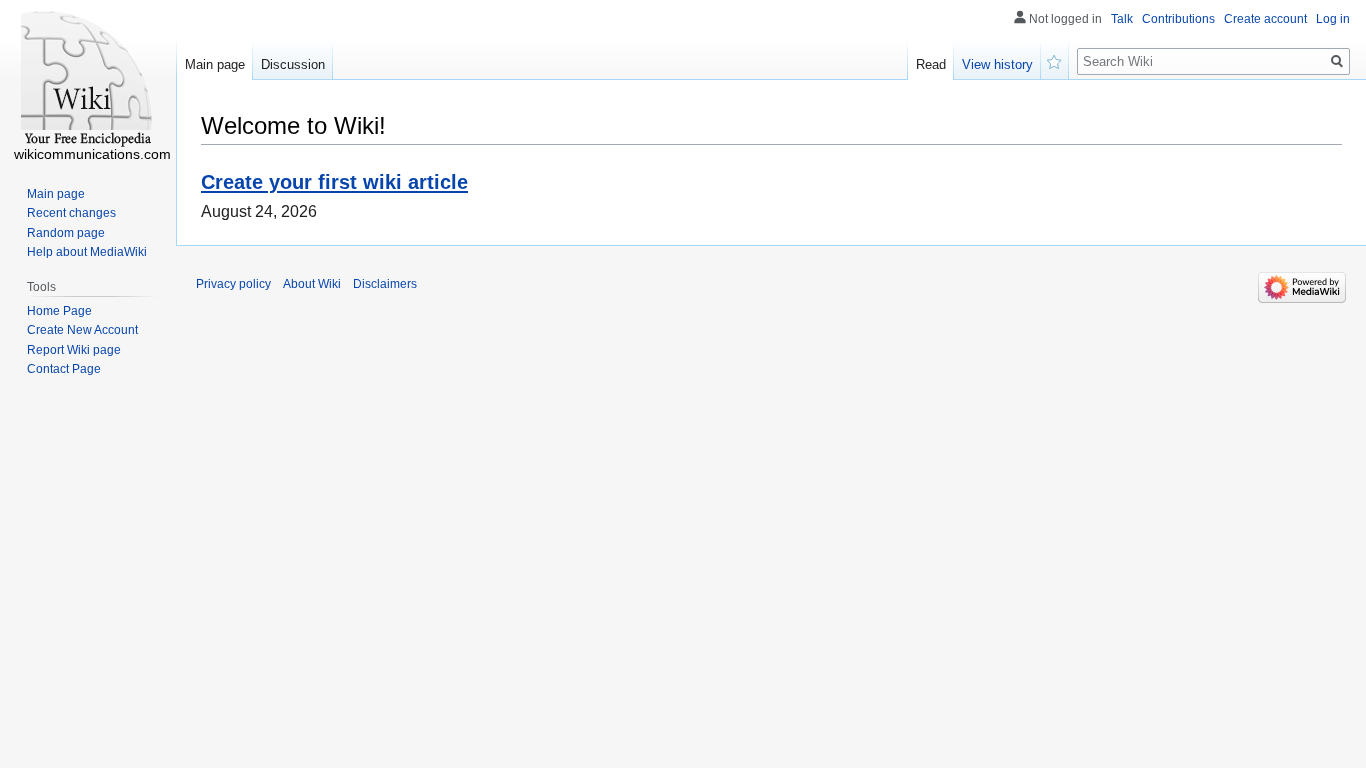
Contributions (1178, 19)
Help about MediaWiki (87, 252)
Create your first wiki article (334, 181)
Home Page (59, 311)
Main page (215, 64)
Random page (66, 233)
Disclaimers (385, 284)
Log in (1333, 19)
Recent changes (71, 213)
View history (997, 64)
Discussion (293, 64)
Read (931, 64)
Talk (1122, 19)
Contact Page (64, 369)
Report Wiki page (74, 350)
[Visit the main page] (88, 80)
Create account (1265, 19)
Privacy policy (233, 284)
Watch (1055, 60)
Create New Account (82, 330)
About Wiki (312, 284)
